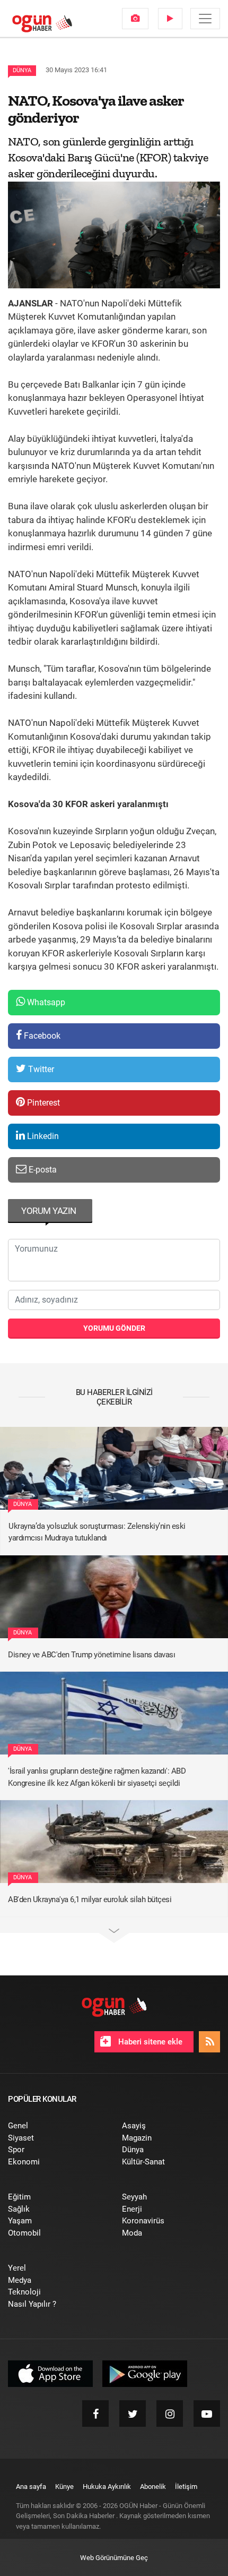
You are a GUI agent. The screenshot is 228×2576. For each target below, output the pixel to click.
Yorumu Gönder (114, 1328)
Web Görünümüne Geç (114, 2558)
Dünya (22, 70)
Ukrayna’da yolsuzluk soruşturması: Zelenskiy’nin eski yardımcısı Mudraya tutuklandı (97, 1532)
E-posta (42, 1170)
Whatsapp (45, 1002)
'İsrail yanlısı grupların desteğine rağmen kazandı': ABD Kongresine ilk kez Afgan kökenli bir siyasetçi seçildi (97, 1777)
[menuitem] (135, 19)
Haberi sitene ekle (149, 2042)
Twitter (40, 1069)
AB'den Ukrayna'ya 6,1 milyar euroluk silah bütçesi (90, 1899)
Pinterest (42, 1103)
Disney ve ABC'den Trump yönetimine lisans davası (91, 1655)
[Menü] (205, 19)
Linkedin (42, 1136)
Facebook (41, 1036)
